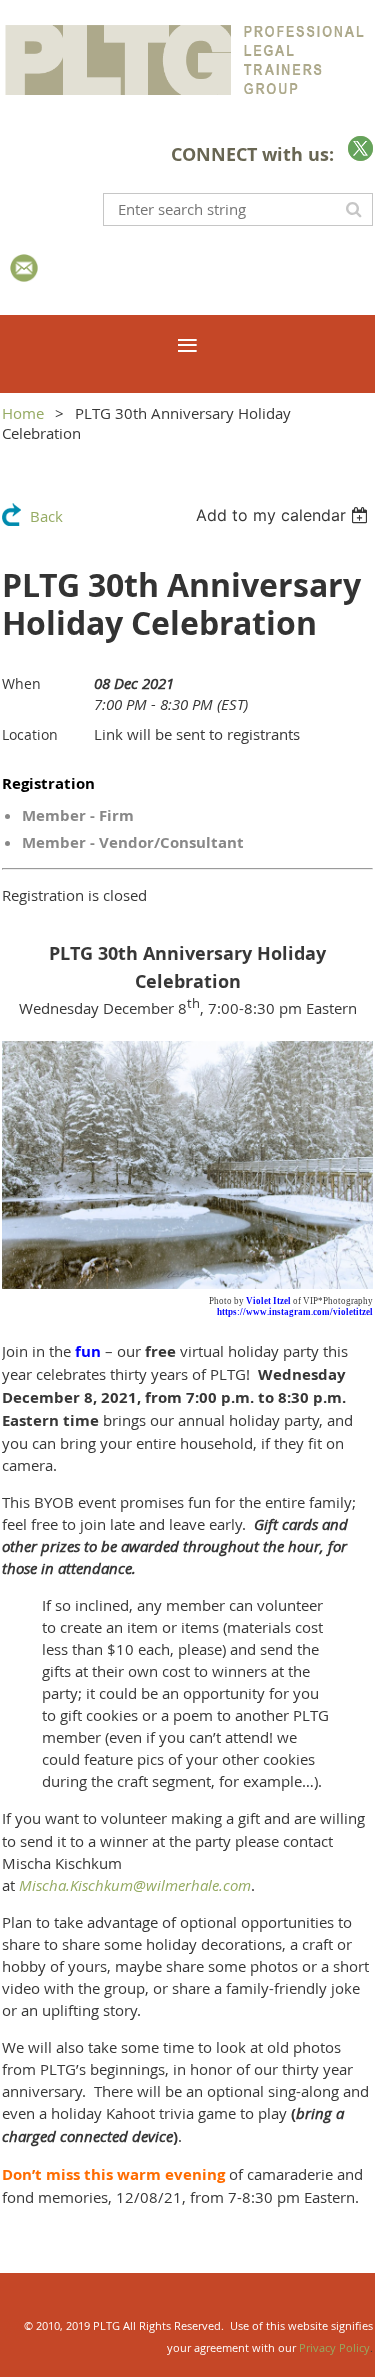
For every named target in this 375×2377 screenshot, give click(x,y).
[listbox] (284, 515)
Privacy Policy (334, 2347)
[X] (360, 148)
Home (23, 413)
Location (30, 734)
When (21, 683)
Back (46, 516)
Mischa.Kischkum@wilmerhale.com (135, 1885)
